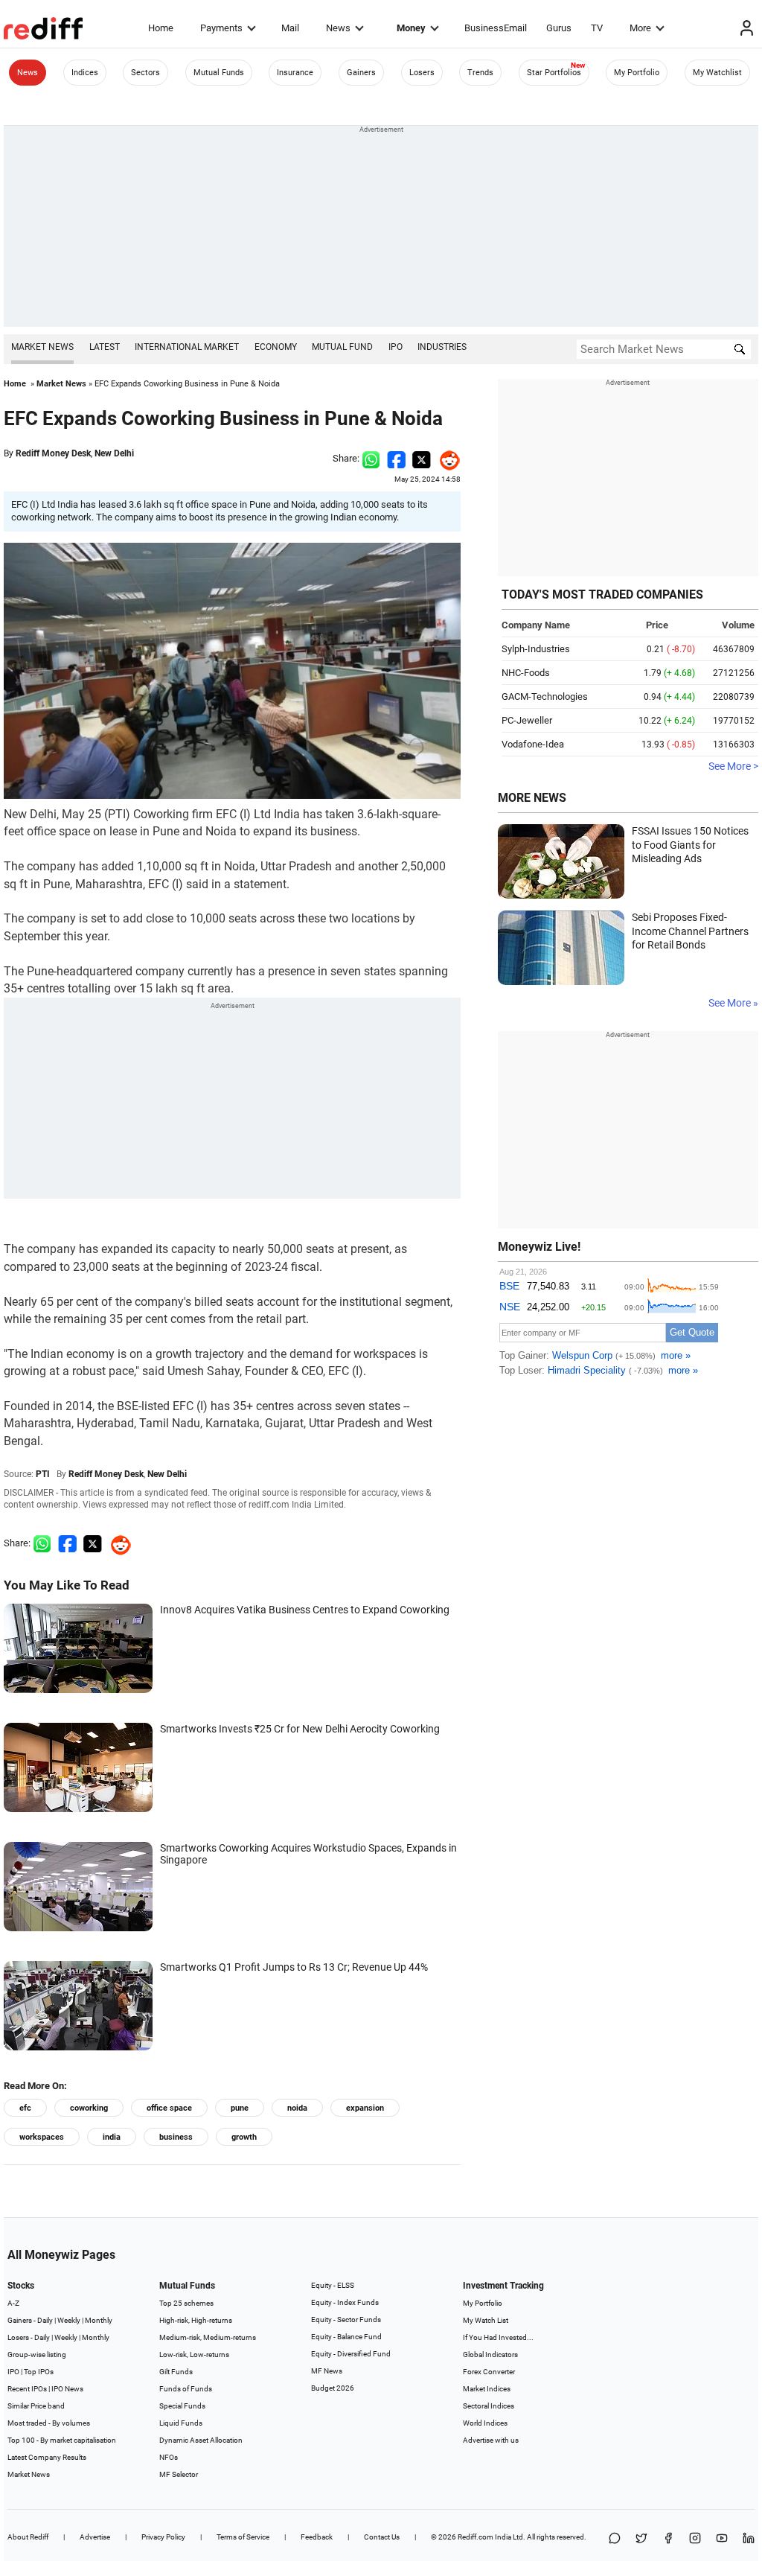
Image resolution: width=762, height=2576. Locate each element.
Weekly (69, 2320)
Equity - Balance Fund (346, 2337)
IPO (396, 347)
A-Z (13, 2303)
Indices (85, 73)
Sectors (145, 73)
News (338, 28)
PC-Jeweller (527, 720)
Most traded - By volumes (49, 2423)
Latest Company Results (47, 2457)
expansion (365, 2108)
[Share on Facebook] (396, 458)
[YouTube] (722, 2539)
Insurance (295, 73)
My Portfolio (637, 73)
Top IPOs (39, 2372)
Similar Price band (36, 2406)
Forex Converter (489, 2372)
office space (169, 2108)
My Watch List (486, 2320)
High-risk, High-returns (196, 2320)
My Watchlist (717, 73)
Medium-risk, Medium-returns (208, 2337)
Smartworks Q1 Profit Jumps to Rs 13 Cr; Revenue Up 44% (294, 1967)
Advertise (95, 2537)
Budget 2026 (333, 2388)
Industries (442, 347)
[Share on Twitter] (422, 458)
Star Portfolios (554, 73)
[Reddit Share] (446, 458)
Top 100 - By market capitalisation (62, 2440)
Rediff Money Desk (53, 453)
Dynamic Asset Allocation (201, 2440)
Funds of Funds (186, 2389)
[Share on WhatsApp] (615, 2539)
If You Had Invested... (498, 2337)
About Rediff (28, 2537)
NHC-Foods (526, 673)
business (176, 2137)
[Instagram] (695, 2539)
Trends (480, 73)
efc (25, 2108)
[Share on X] (641, 2539)
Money (411, 28)
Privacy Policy (163, 2537)
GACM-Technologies (545, 696)
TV (597, 28)
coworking (89, 2108)
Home (161, 28)
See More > (733, 766)
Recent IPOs (27, 2389)
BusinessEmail (496, 28)
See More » (733, 1003)
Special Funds (182, 2406)
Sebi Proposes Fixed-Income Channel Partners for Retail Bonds (690, 931)
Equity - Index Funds (345, 2302)
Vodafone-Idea (533, 744)
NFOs (169, 2457)
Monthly (99, 2320)
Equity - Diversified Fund (351, 2354)
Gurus (559, 28)
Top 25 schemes (186, 2303)
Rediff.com (476, 2537)
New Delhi (114, 453)
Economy (276, 347)
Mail (290, 28)
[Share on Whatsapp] (371, 458)
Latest (105, 347)
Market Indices (487, 2389)
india (112, 2137)
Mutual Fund (342, 347)
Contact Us (382, 2537)
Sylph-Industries (536, 649)
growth (244, 2137)
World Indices (485, 2423)
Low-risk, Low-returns (194, 2355)
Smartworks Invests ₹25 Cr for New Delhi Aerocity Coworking (300, 1729)
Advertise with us (491, 2440)
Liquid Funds (181, 2423)
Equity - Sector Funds (346, 2320)
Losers (422, 73)
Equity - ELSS (333, 2285)
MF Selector (179, 2474)
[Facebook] (668, 2539)
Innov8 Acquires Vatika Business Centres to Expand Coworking (305, 1610)
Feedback (317, 2537)
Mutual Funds (219, 73)
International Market (187, 347)
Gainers (361, 73)
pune (240, 2108)
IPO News (67, 2389)
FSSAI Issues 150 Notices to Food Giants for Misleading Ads (690, 845)
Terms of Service (243, 2537)
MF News (327, 2371)
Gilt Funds (176, 2372)
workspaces (42, 2137)
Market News (42, 347)
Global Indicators (490, 2355)
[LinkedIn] (749, 2539)
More (640, 28)
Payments (221, 28)
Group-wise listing (37, 2355)
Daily (45, 2320)
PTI (43, 1474)
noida (297, 2108)
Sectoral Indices (489, 2406)
